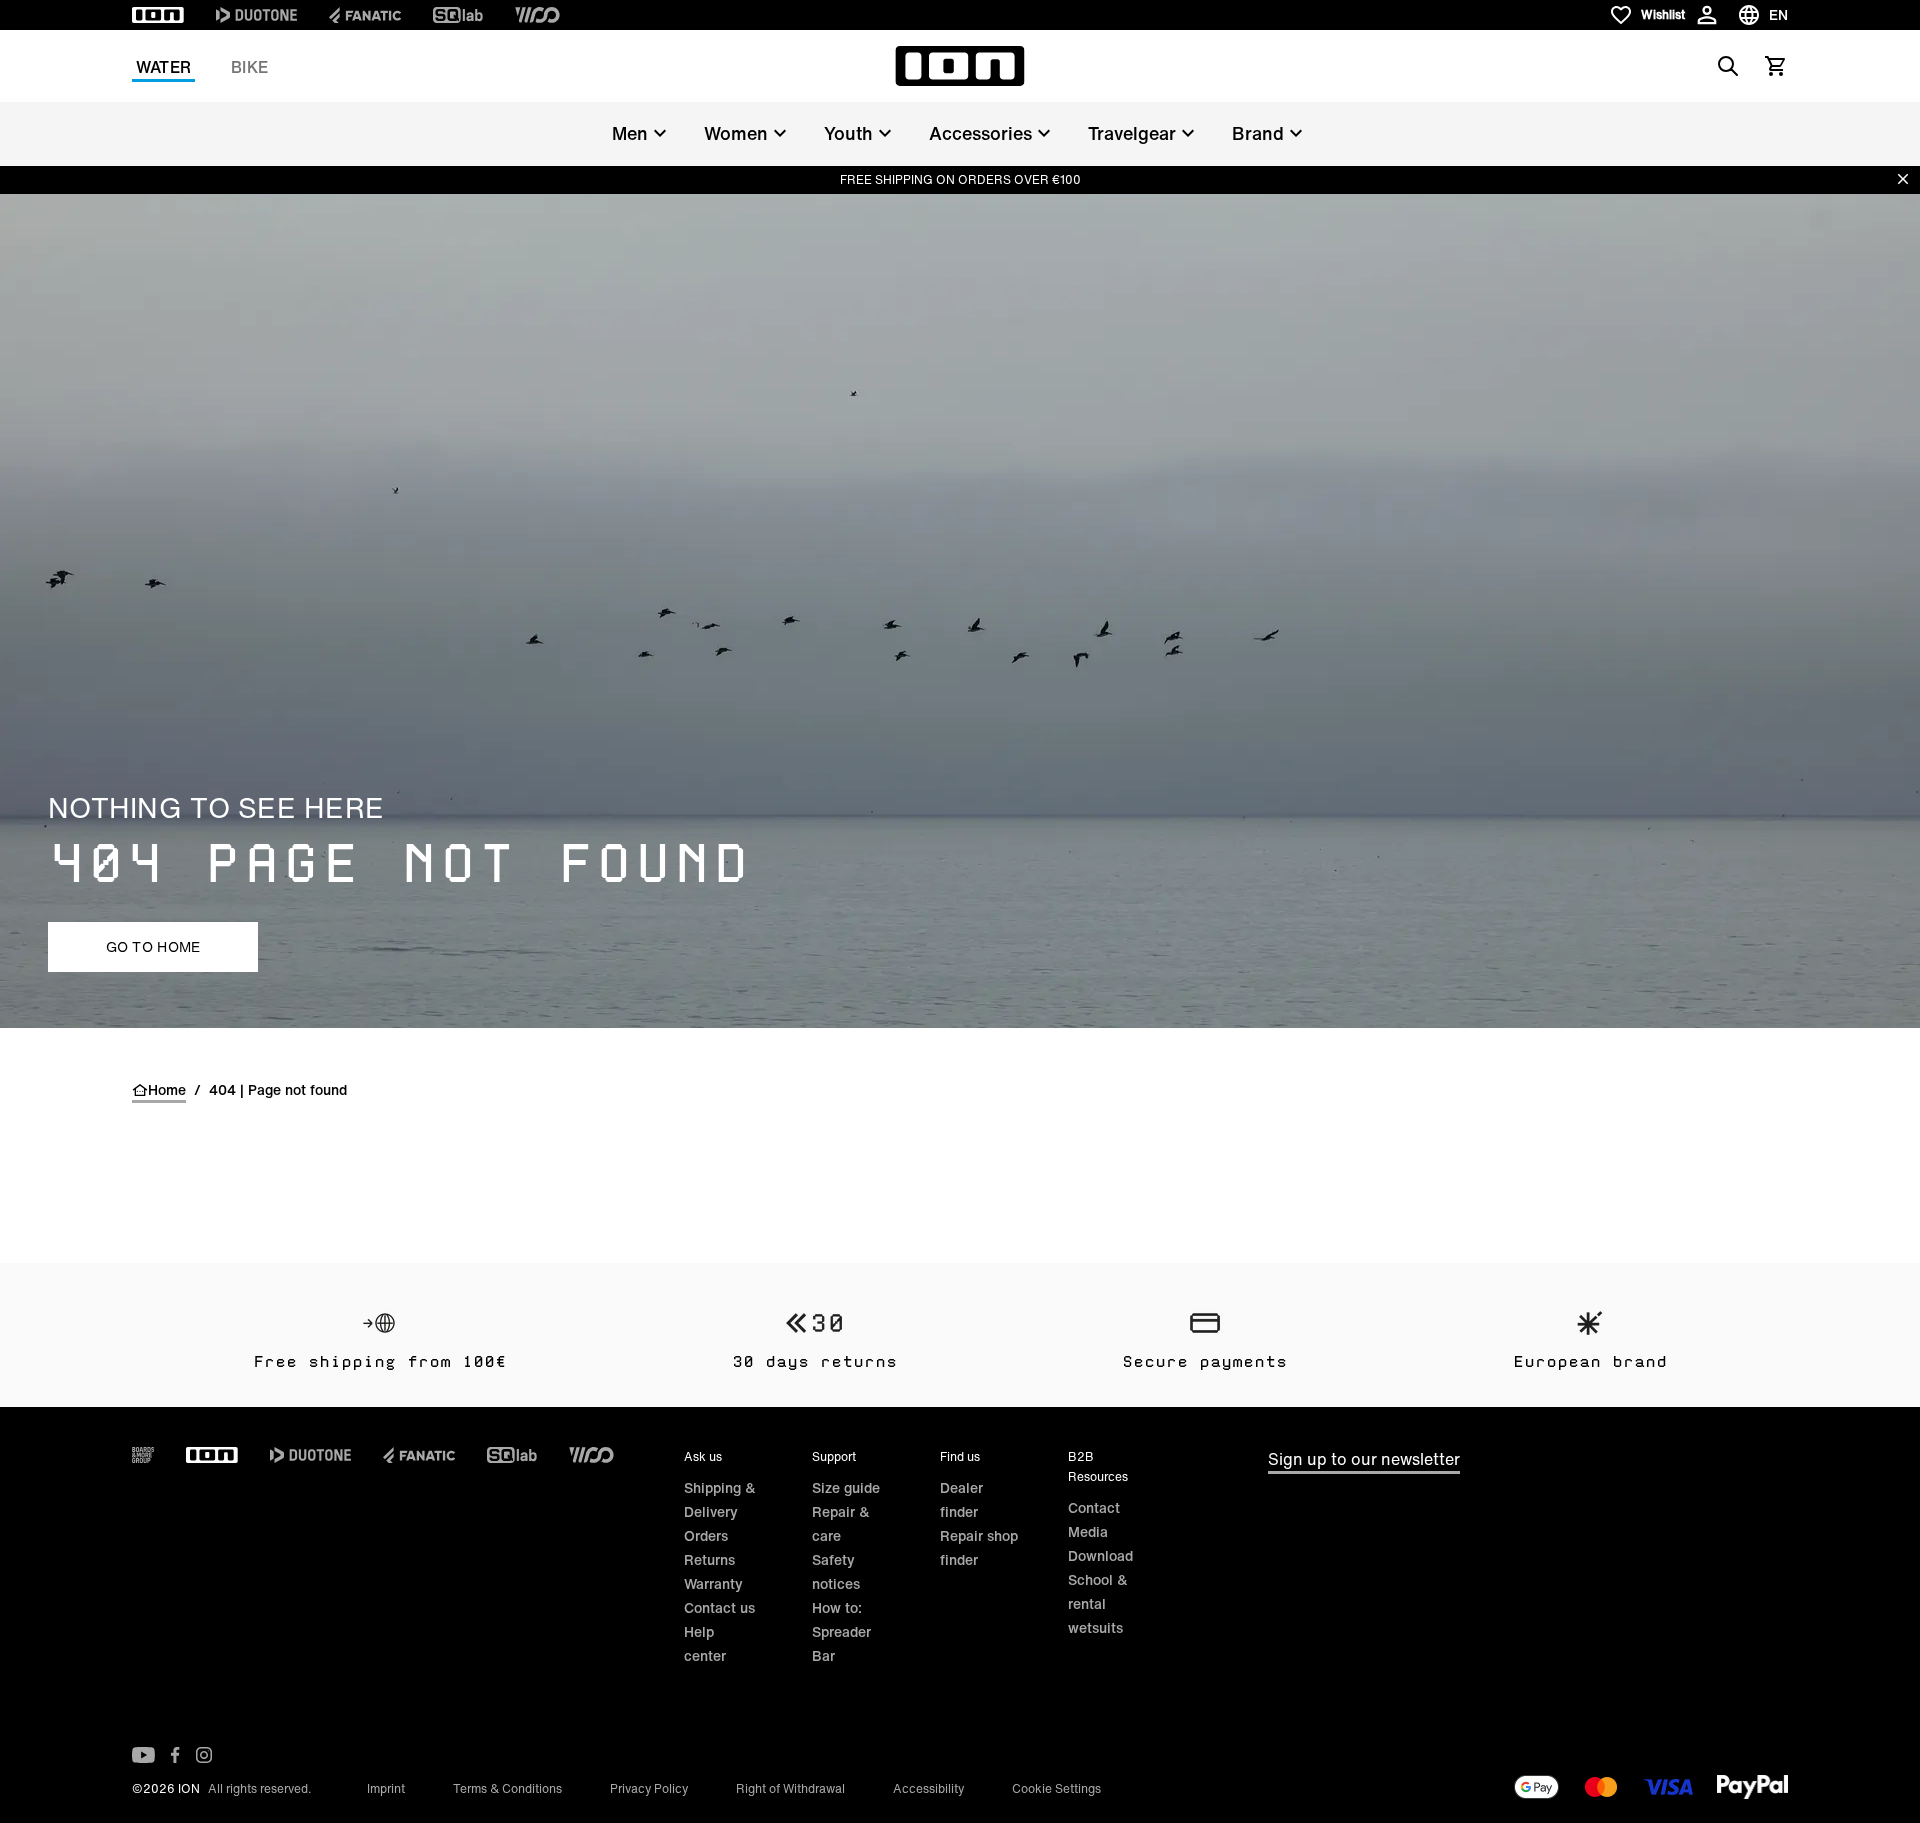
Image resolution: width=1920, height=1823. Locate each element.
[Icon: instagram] (204, 1755)
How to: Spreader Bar (841, 1631)
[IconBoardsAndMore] (143, 1455)
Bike (249, 67)
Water (163, 67)
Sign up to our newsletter (1364, 1459)
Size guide (846, 1487)
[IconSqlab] (458, 15)
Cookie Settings (1056, 1788)
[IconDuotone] (256, 15)
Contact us (719, 1607)
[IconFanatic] (365, 15)
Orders (706, 1535)
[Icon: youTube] (143, 1755)
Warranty (713, 1583)
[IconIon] (158, 15)
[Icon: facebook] (175, 1755)
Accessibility (928, 1788)
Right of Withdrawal (790, 1788)
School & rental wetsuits (1098, 1603)
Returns (709, 1559)
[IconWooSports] (537, 15)
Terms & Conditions (507, 1788)
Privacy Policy (649, 1788)
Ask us (703, 1456)
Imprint (386, 1788)
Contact (1094, 1507)
